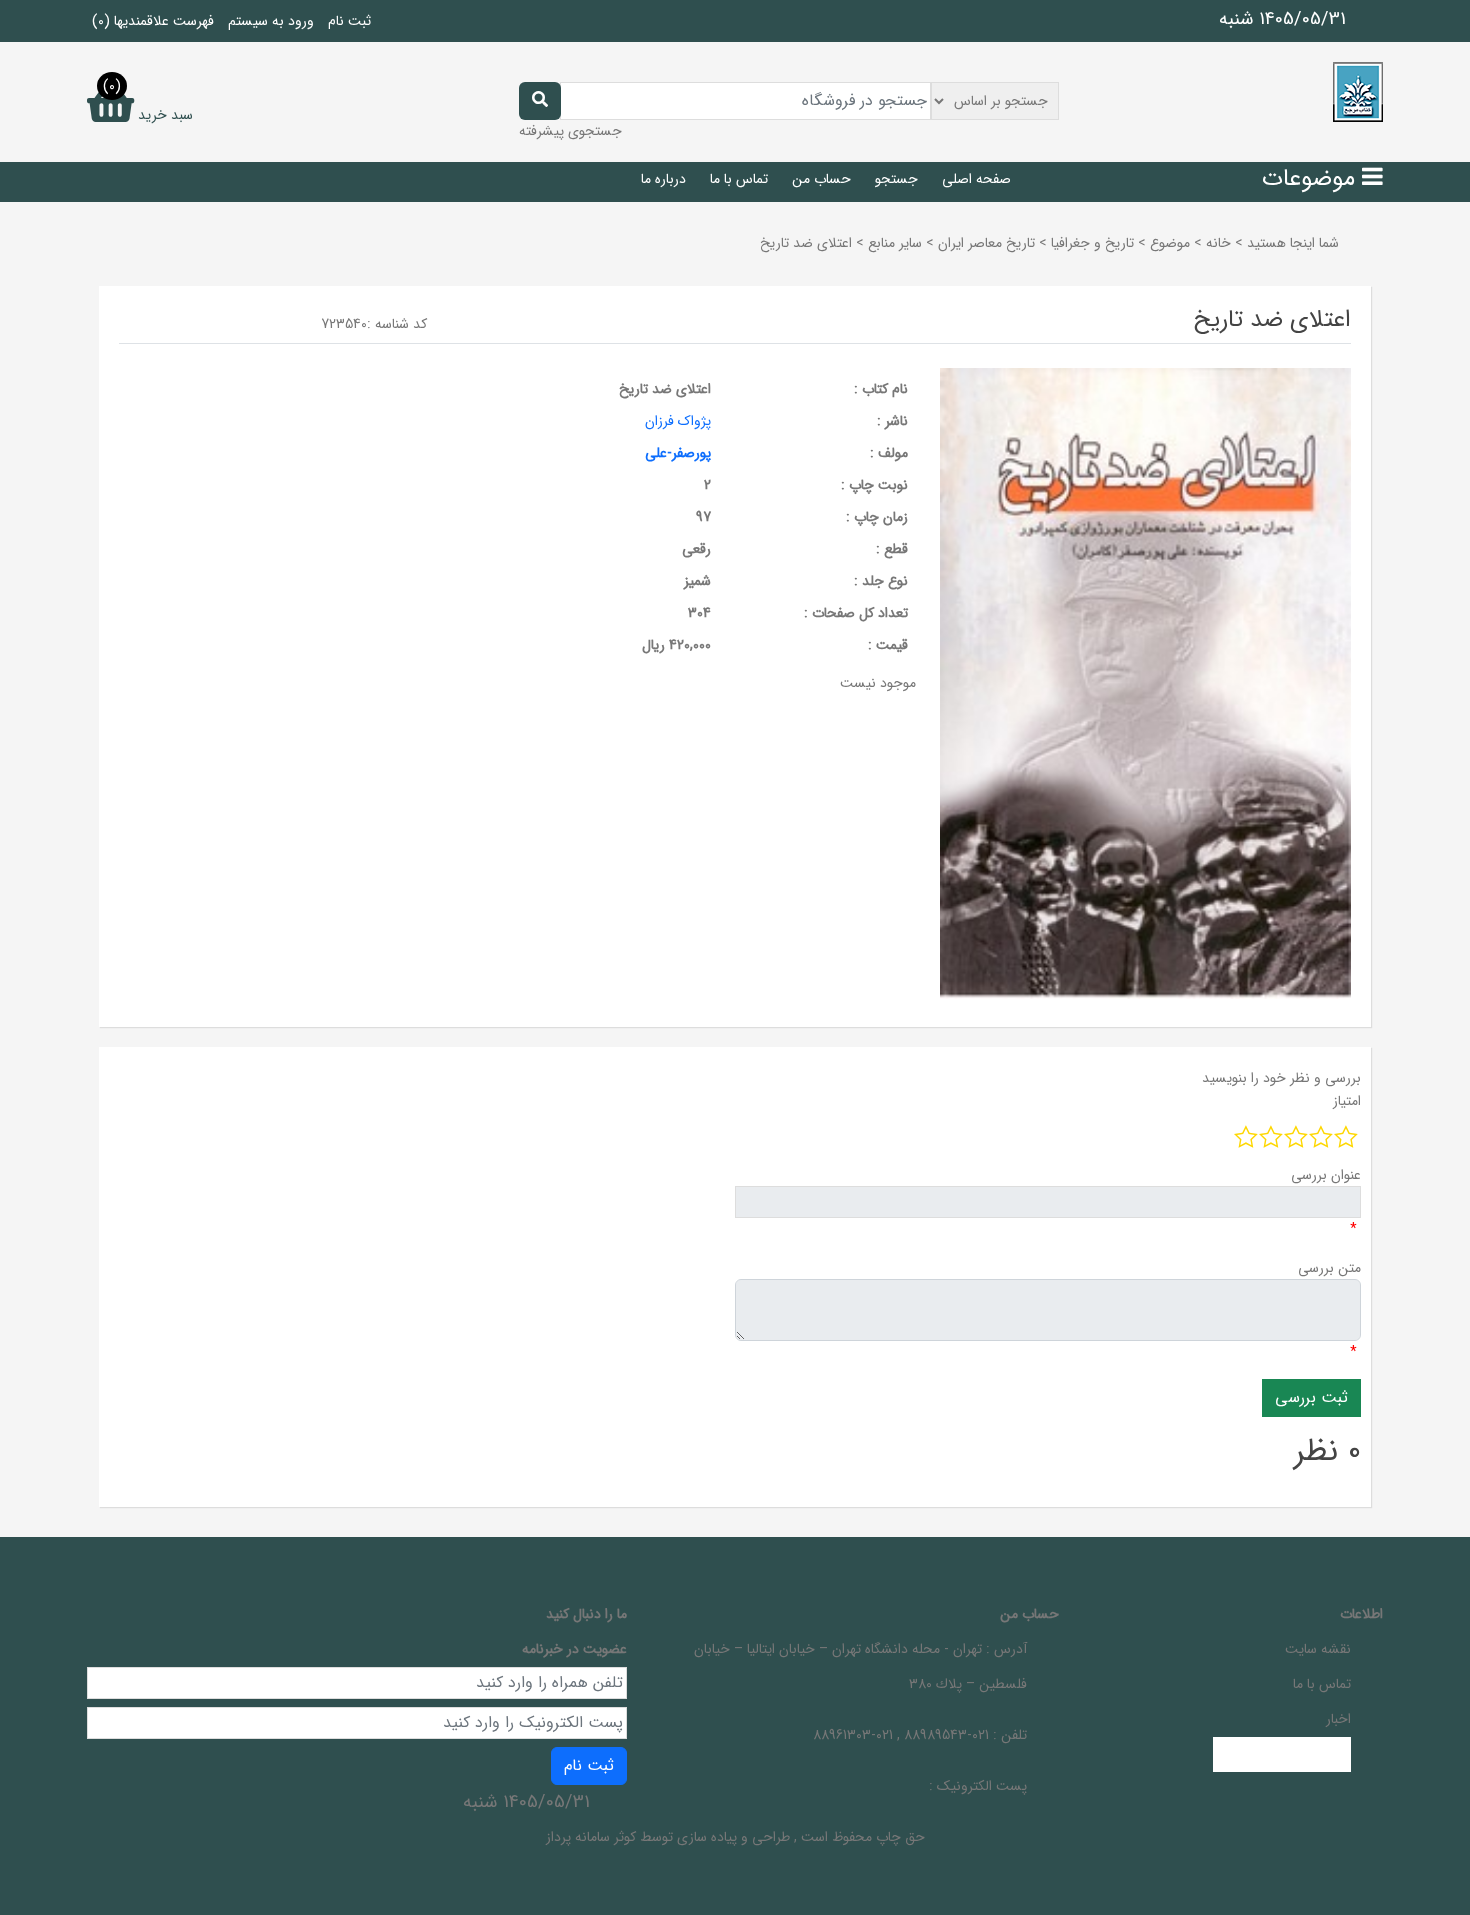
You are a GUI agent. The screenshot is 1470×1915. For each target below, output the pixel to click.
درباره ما (663, 179)
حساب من (821, 179)
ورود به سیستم (271, 21)
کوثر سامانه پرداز (591, 1837)
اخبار (1338, 1719)
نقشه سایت (1318, 1649)
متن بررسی (1329, 1268)
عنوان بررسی (1326, 1175)
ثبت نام (349, 21)
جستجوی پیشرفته (570, 131)
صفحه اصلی (976, 179)
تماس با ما (739, 179)
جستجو (896, 179)
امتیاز (1347, 1101)
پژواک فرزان (678, 421)
